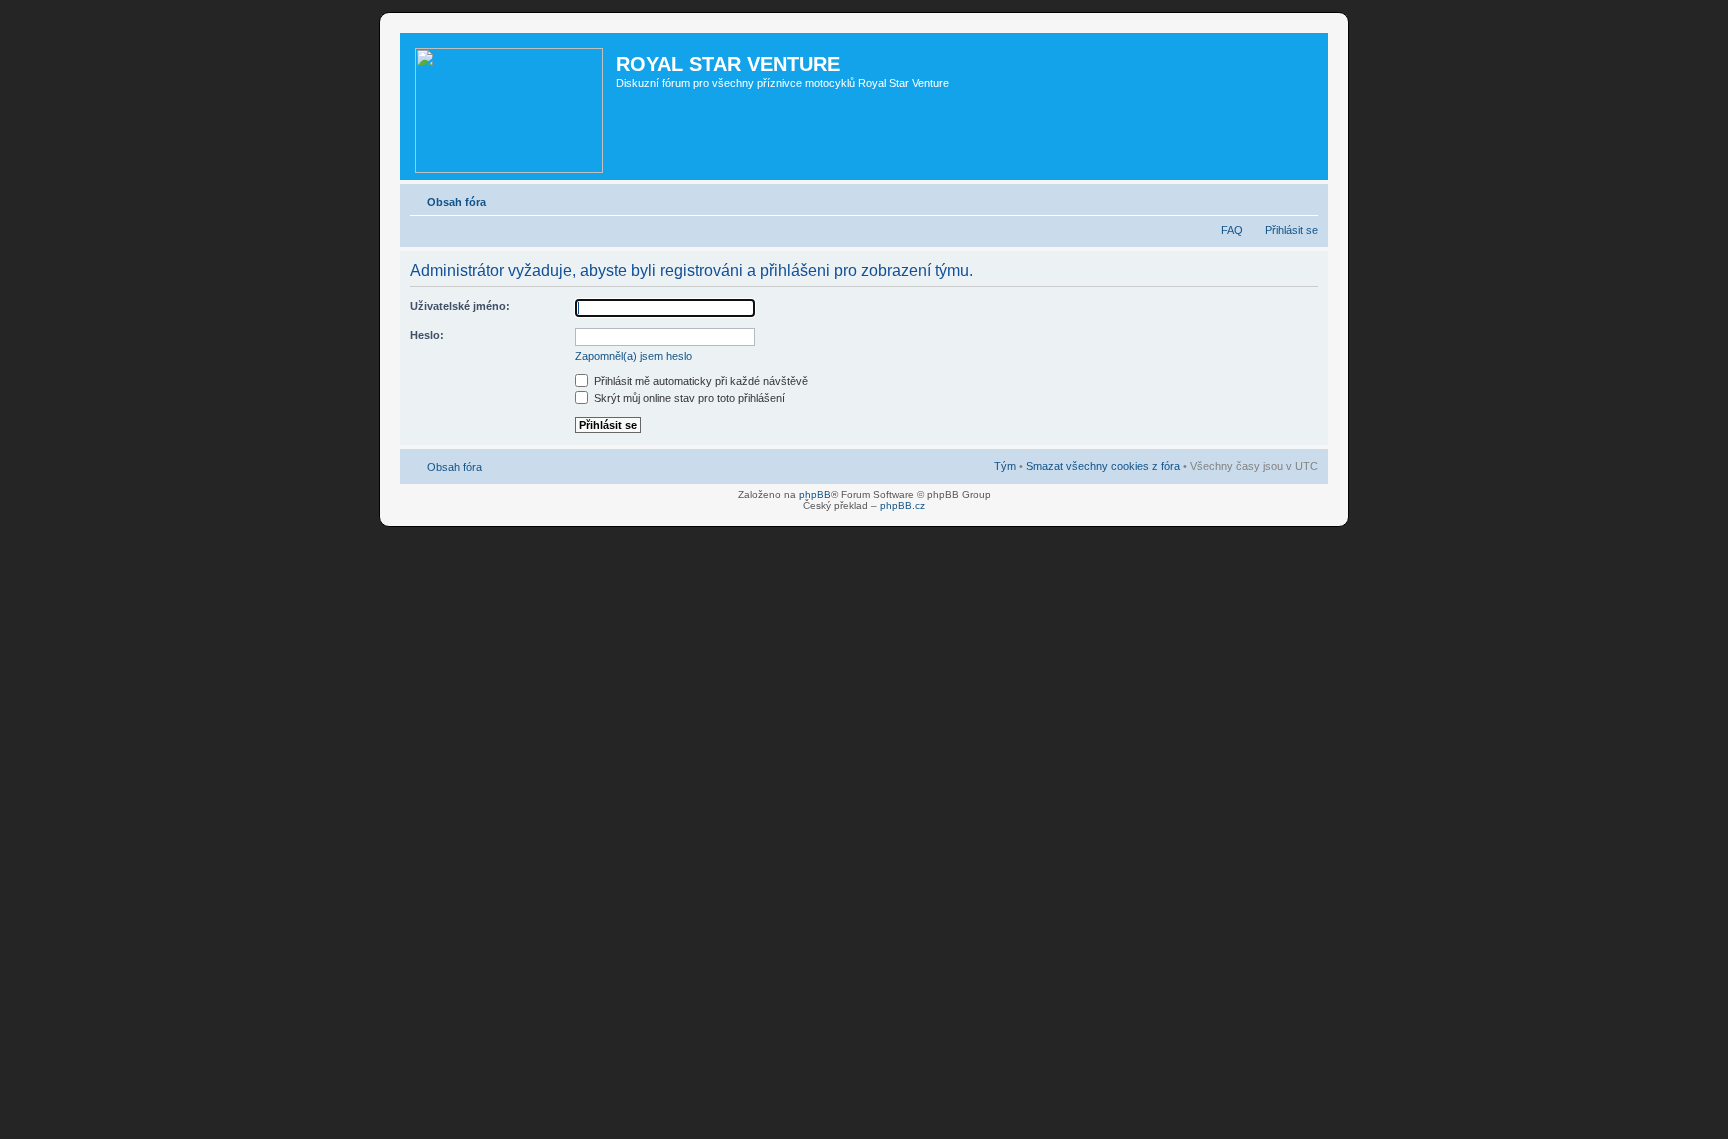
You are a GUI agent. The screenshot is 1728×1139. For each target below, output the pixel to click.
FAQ (1232, 230)
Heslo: (427, 335)
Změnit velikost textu (1303, 198)
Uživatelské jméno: (460, 306)
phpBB (815, 494)
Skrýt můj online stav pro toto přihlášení (688, 398)
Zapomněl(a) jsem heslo (633, 356)
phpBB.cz (902, 505)
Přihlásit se (1291, 230)
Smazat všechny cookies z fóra (1103, 466)
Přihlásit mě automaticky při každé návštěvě (699, 381)
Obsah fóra (456, 202)
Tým (1005, 466)
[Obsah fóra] (510, 106)
